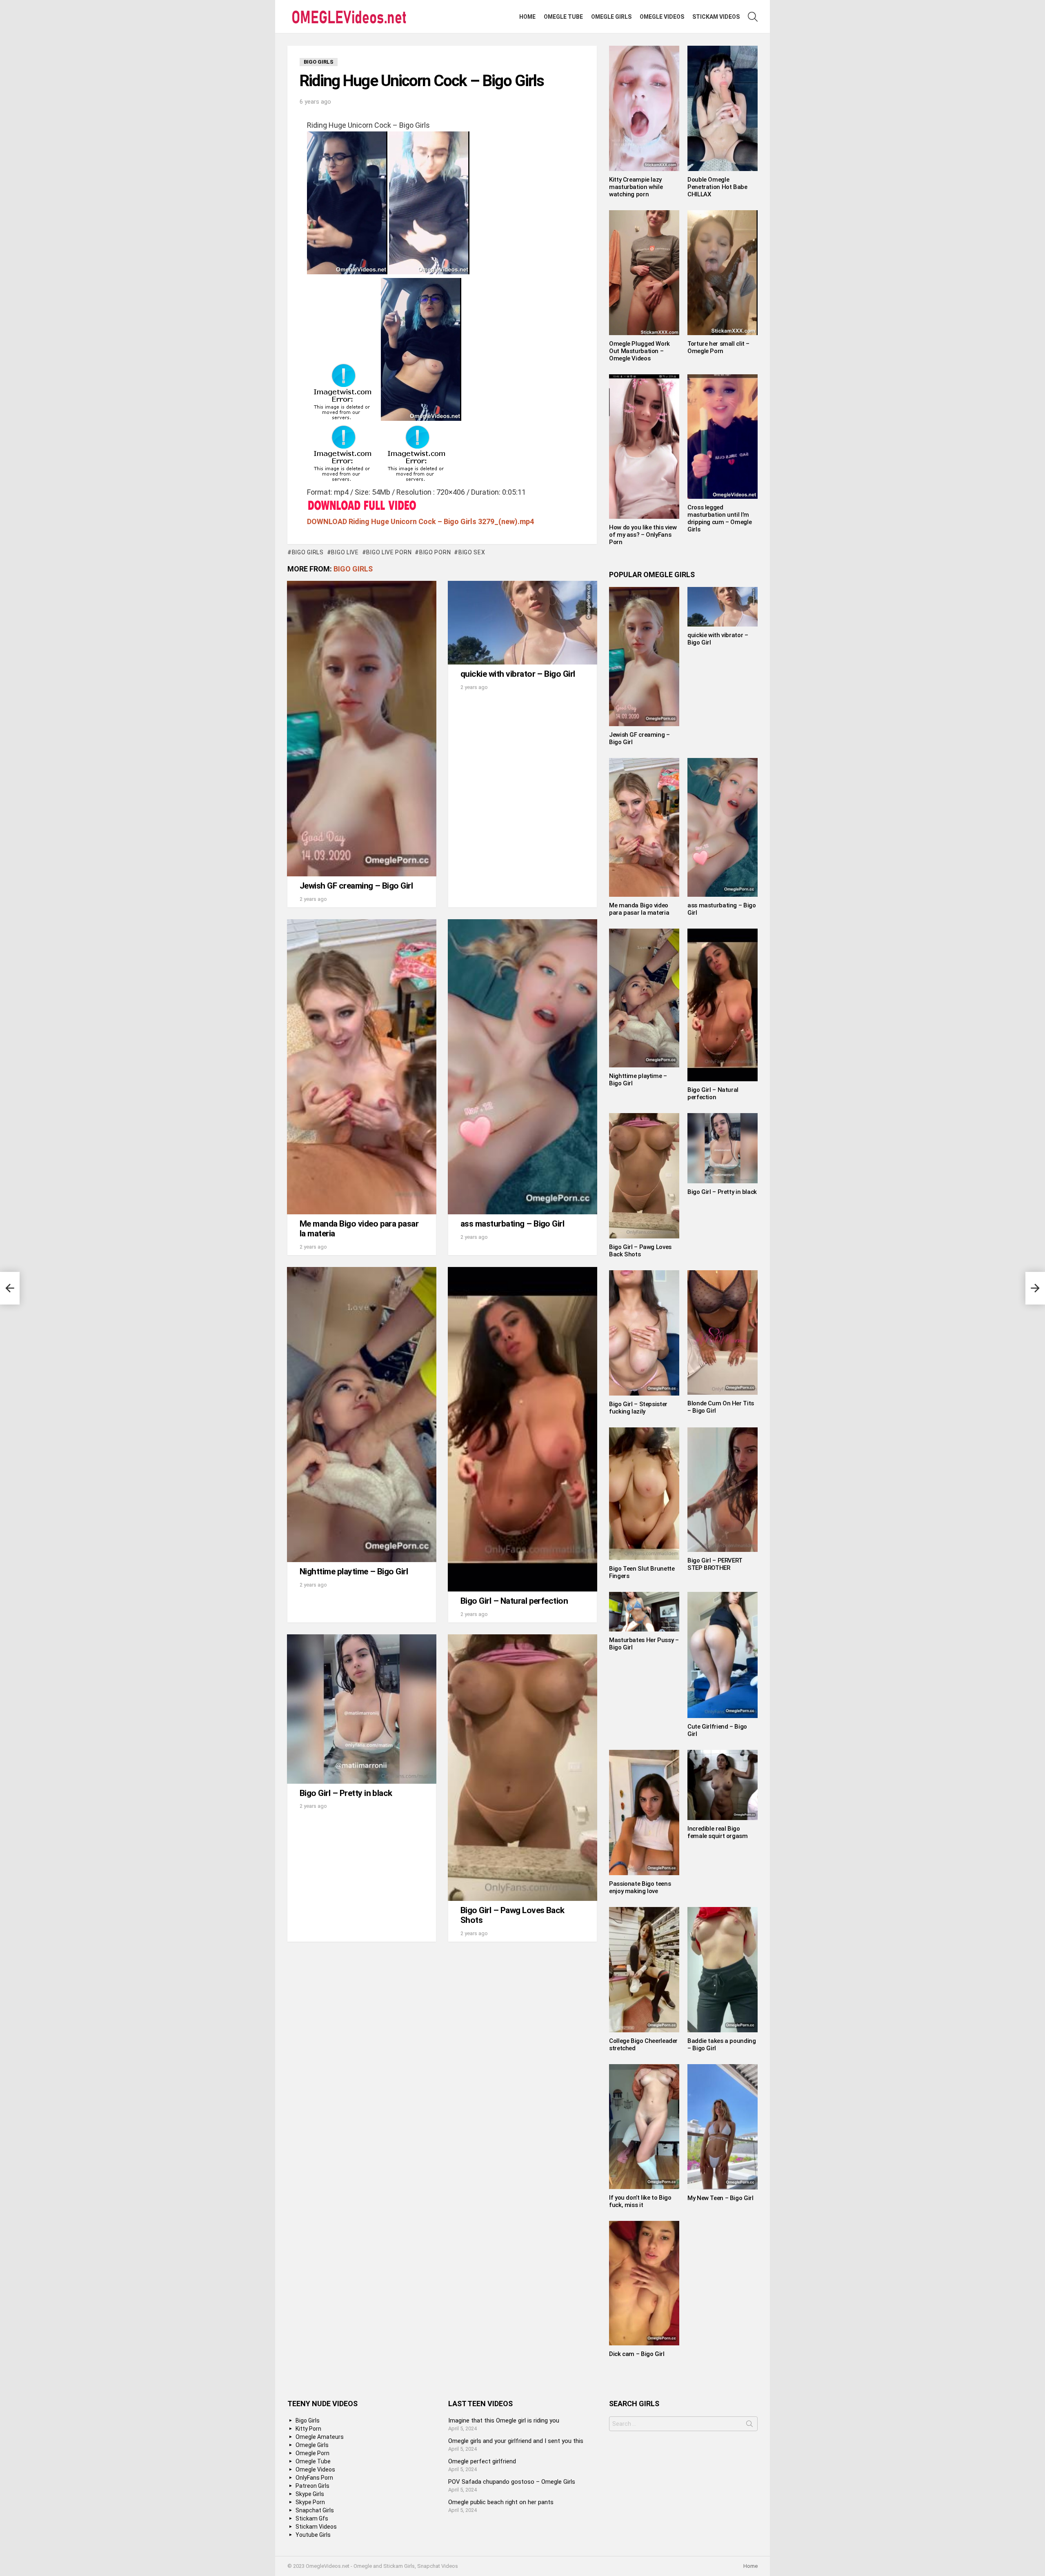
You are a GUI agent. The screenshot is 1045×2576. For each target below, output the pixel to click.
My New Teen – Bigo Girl (720, 2198)
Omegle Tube (563, 17)
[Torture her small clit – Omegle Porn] (723, 273)
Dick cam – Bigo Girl (637, 2354)
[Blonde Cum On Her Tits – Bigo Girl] (723, 1333)
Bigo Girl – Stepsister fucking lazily (638, 1408)
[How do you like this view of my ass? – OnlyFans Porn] (644, 447)
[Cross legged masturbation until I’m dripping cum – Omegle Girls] (723, 437)
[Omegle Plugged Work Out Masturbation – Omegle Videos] (644, 273)
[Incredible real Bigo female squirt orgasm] (723, 1785)
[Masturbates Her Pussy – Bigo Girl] (644, 1611)
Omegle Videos (662, 17)
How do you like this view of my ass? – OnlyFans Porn (643, 535)
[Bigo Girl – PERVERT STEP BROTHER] (723, 1490)
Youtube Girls (313, 2535)
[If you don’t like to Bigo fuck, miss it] (644, 2127)
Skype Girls (310, 2494)
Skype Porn (310, 2502)
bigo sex (472, 552)
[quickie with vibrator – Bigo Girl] (522, 623)
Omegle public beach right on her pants (501, 2502)
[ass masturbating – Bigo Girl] (522, 1067)
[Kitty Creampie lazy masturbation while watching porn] (644, 108)
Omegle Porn (312, 2453)
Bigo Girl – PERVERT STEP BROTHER (715, 1564)
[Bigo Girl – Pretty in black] (362, 1709)
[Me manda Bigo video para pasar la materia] (362, 1067)
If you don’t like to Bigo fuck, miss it (640, 2201)
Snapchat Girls (315, 2510)
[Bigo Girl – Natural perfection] (522, 1429)
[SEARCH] (753, 17)
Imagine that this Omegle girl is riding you (504, 2420)
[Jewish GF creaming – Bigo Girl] (362, 729)
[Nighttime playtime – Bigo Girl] (362, 1415)
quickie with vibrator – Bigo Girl (518, 674)
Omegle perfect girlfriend (482, 2461)
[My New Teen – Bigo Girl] (723, 2127)
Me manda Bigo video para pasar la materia (359, 1229)
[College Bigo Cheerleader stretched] (644, 1970)
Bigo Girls (353, 569)
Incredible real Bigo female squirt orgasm (718, 1832)
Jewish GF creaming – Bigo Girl (356, 886)
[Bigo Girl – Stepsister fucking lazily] (644, 1333)
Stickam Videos (716, 17)
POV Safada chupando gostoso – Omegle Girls (512, 2482)
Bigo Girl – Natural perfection (514, 1601)
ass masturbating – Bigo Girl (512, 1224)
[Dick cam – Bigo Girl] (644, 2283)
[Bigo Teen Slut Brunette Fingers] (644, 1494)
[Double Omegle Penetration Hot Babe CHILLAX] (723, 108)
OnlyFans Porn (314, 2478)
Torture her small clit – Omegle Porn (718, 347)
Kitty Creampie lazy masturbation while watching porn (636, 187)
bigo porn (435, 552)
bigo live (345, 552)
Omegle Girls (611, 17)
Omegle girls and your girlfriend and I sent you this (516, 2441)
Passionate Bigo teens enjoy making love (640, 1887)
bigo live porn (389, 552)
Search (749, 2425)
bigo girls (308, 552)
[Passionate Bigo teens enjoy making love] (644, 1813)
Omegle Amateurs (320, 2437)
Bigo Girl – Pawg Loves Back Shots (512, 1915)
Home (527, 17)
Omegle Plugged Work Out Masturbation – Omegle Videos (639, 351)
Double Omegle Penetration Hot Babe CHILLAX (717, 187)
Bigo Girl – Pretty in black (346, 1793)
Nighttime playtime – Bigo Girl (354, 1571)
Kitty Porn (308, 2429)
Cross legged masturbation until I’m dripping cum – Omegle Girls (719, 518)
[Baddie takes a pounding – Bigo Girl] (723, 1970)
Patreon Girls (312, 2486)
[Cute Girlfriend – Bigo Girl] (723, 1655)
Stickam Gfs (312, 2518)
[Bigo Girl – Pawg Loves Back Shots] (522, 1768)
